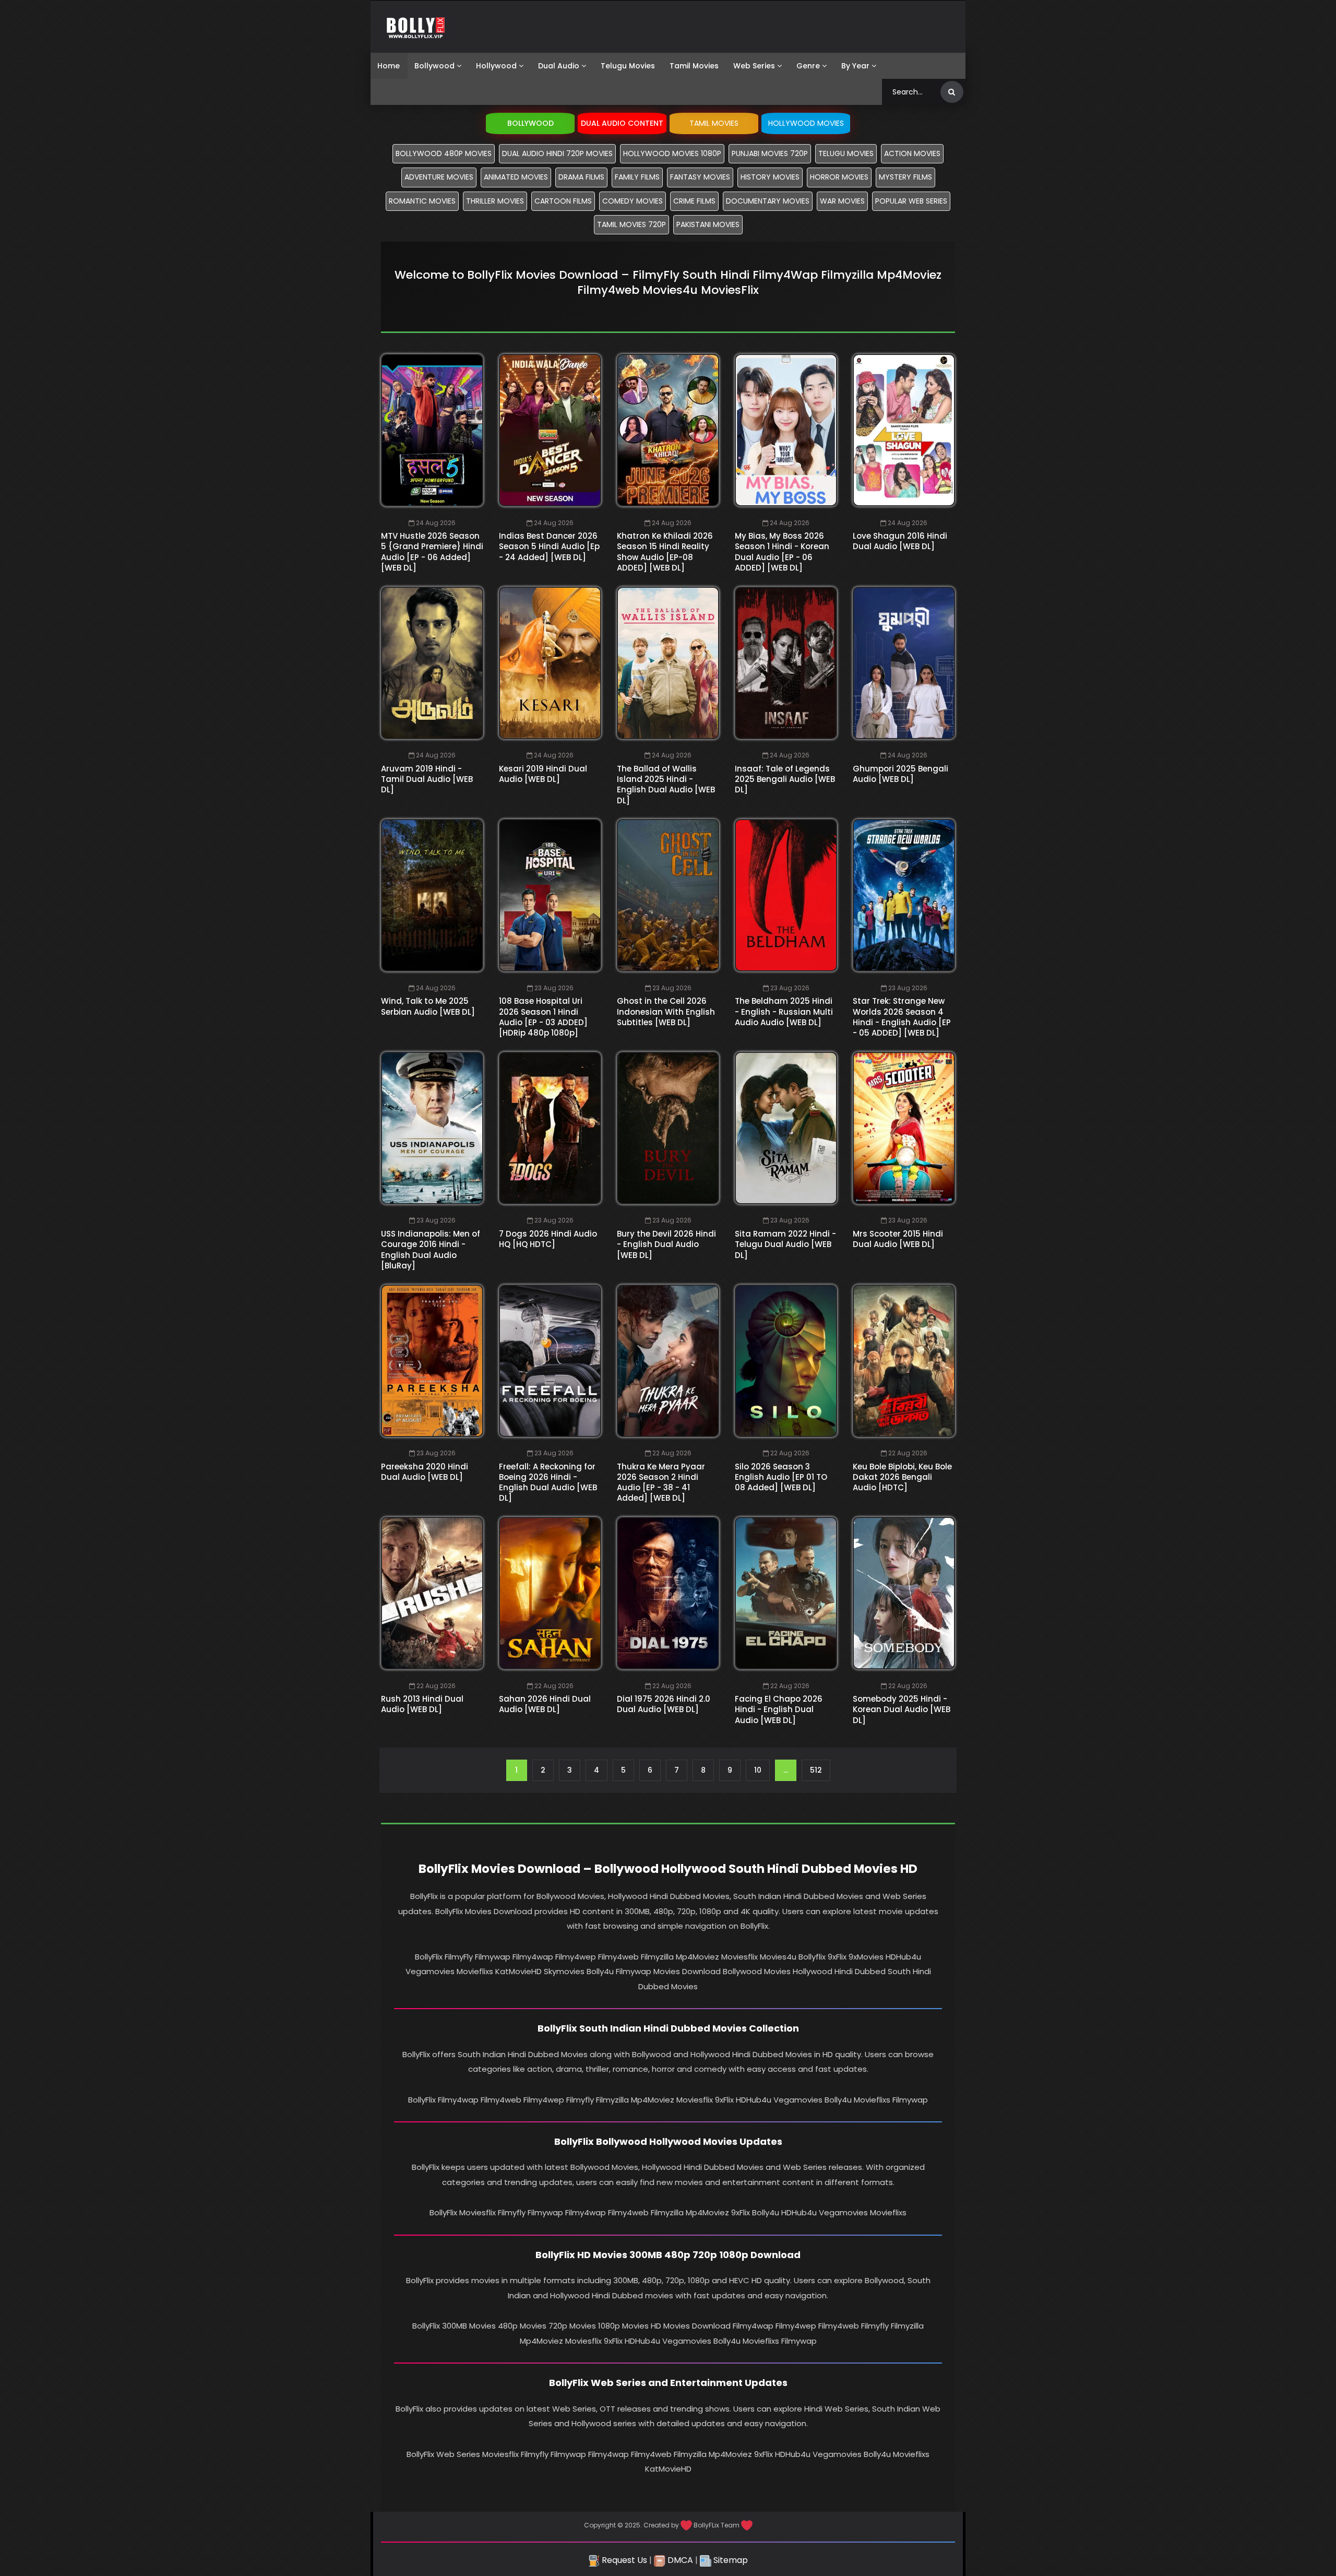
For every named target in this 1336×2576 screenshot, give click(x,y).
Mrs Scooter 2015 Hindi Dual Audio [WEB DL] (898, 1239)
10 (758, 1770)
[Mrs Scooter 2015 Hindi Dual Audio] (904, 1128)
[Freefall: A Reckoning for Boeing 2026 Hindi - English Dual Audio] (550, 1361)
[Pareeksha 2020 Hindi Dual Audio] (432, 1361)
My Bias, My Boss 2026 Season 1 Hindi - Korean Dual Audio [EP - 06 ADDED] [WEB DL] (782, 552)
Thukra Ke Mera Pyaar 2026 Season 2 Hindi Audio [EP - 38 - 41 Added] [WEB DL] (661, 1482)
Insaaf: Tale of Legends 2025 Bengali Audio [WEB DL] (785, 779)
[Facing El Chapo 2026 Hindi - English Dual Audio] (786, 1593)
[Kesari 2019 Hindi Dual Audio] (550, 663)
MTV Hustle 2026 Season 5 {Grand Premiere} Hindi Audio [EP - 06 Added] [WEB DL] (432, 552)
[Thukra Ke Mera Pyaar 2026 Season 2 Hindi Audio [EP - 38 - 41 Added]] (668, 1361)
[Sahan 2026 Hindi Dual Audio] (550, 1593)
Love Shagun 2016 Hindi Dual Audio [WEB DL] (900, 541)
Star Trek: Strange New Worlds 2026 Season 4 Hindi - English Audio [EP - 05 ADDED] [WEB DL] (902, 1017)
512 (816, 1770)
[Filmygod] (416, 27)
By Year (855, 66)
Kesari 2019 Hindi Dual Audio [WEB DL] (543, 774)
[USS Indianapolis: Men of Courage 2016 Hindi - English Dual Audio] (432, 1128)
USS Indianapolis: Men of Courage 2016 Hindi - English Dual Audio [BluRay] (431, 1250)
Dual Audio (559, 66)
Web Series (754, 66)
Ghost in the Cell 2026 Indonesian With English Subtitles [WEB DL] (666, 1012)
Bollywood (434, 66)
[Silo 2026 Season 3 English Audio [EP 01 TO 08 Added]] (786, 1361)
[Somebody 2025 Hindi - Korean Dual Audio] (904, 1593)
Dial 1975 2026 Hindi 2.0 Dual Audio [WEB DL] (664, 1704)
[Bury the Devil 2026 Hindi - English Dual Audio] (668, 1128)
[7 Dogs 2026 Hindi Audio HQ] (550, 1128)
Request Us (623, 2560)
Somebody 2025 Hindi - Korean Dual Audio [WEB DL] (902, 1710)
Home (389, 66)
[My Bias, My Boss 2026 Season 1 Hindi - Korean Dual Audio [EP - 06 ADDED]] (786, 430)
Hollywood (496, 66)
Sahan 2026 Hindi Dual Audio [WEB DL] (545, 1704)
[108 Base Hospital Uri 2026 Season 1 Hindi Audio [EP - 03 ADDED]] (550, 895)
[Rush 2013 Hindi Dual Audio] (432, 1593)
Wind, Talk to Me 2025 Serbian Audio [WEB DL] (428, 1006)
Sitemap (730, 2560)
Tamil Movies (694, 66)
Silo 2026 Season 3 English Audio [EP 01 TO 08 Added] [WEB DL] (781, 1477)
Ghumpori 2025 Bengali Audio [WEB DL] (900, 774)
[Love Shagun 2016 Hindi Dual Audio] (904, 430)
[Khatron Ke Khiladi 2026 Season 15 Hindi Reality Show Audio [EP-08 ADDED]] (668, 430)
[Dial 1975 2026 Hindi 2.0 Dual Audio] (668, 1593)
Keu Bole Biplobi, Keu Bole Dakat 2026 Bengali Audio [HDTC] (902, 1477)
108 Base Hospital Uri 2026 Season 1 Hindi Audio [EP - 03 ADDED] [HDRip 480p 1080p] (543, 1017)
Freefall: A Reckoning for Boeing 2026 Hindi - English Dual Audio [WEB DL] (548, 1482)
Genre (808, 66)
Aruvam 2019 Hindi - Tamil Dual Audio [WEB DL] (427, 779)
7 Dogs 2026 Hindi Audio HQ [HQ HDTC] (548, 1239)
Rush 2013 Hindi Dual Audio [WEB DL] (422, 1704)
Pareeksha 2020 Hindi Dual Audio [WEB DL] (425, 1472)
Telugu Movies (628, 66)
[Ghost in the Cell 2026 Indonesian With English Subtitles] (668, 895)
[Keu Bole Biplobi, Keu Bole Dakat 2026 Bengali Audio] (904, 1361)
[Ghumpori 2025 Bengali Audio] (904, 663)
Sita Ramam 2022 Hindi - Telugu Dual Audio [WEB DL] (785, 1244)
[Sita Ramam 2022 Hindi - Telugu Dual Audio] (786, 1128)
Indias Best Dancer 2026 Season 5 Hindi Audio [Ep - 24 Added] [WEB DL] (549, 547)
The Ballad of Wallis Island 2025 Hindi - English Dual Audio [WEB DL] (666, 785)
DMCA (679, 2560)
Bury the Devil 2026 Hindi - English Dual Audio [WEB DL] (666, 1244)
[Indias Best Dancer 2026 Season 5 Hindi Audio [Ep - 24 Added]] (550, 430)
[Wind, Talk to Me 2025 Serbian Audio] (432, 895)
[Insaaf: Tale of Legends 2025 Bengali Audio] (786, 663)
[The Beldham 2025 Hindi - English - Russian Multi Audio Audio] (786, 895)
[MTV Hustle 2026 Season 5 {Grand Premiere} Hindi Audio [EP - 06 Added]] (432, 430)
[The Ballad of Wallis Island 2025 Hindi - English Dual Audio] (668, 663)
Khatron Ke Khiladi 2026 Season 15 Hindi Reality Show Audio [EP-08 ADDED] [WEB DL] (665, 552)
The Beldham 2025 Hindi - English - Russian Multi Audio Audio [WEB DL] (784, 1012)
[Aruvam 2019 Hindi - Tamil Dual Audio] (432, 663)
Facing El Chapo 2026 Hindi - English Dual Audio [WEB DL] (779, 1710)
